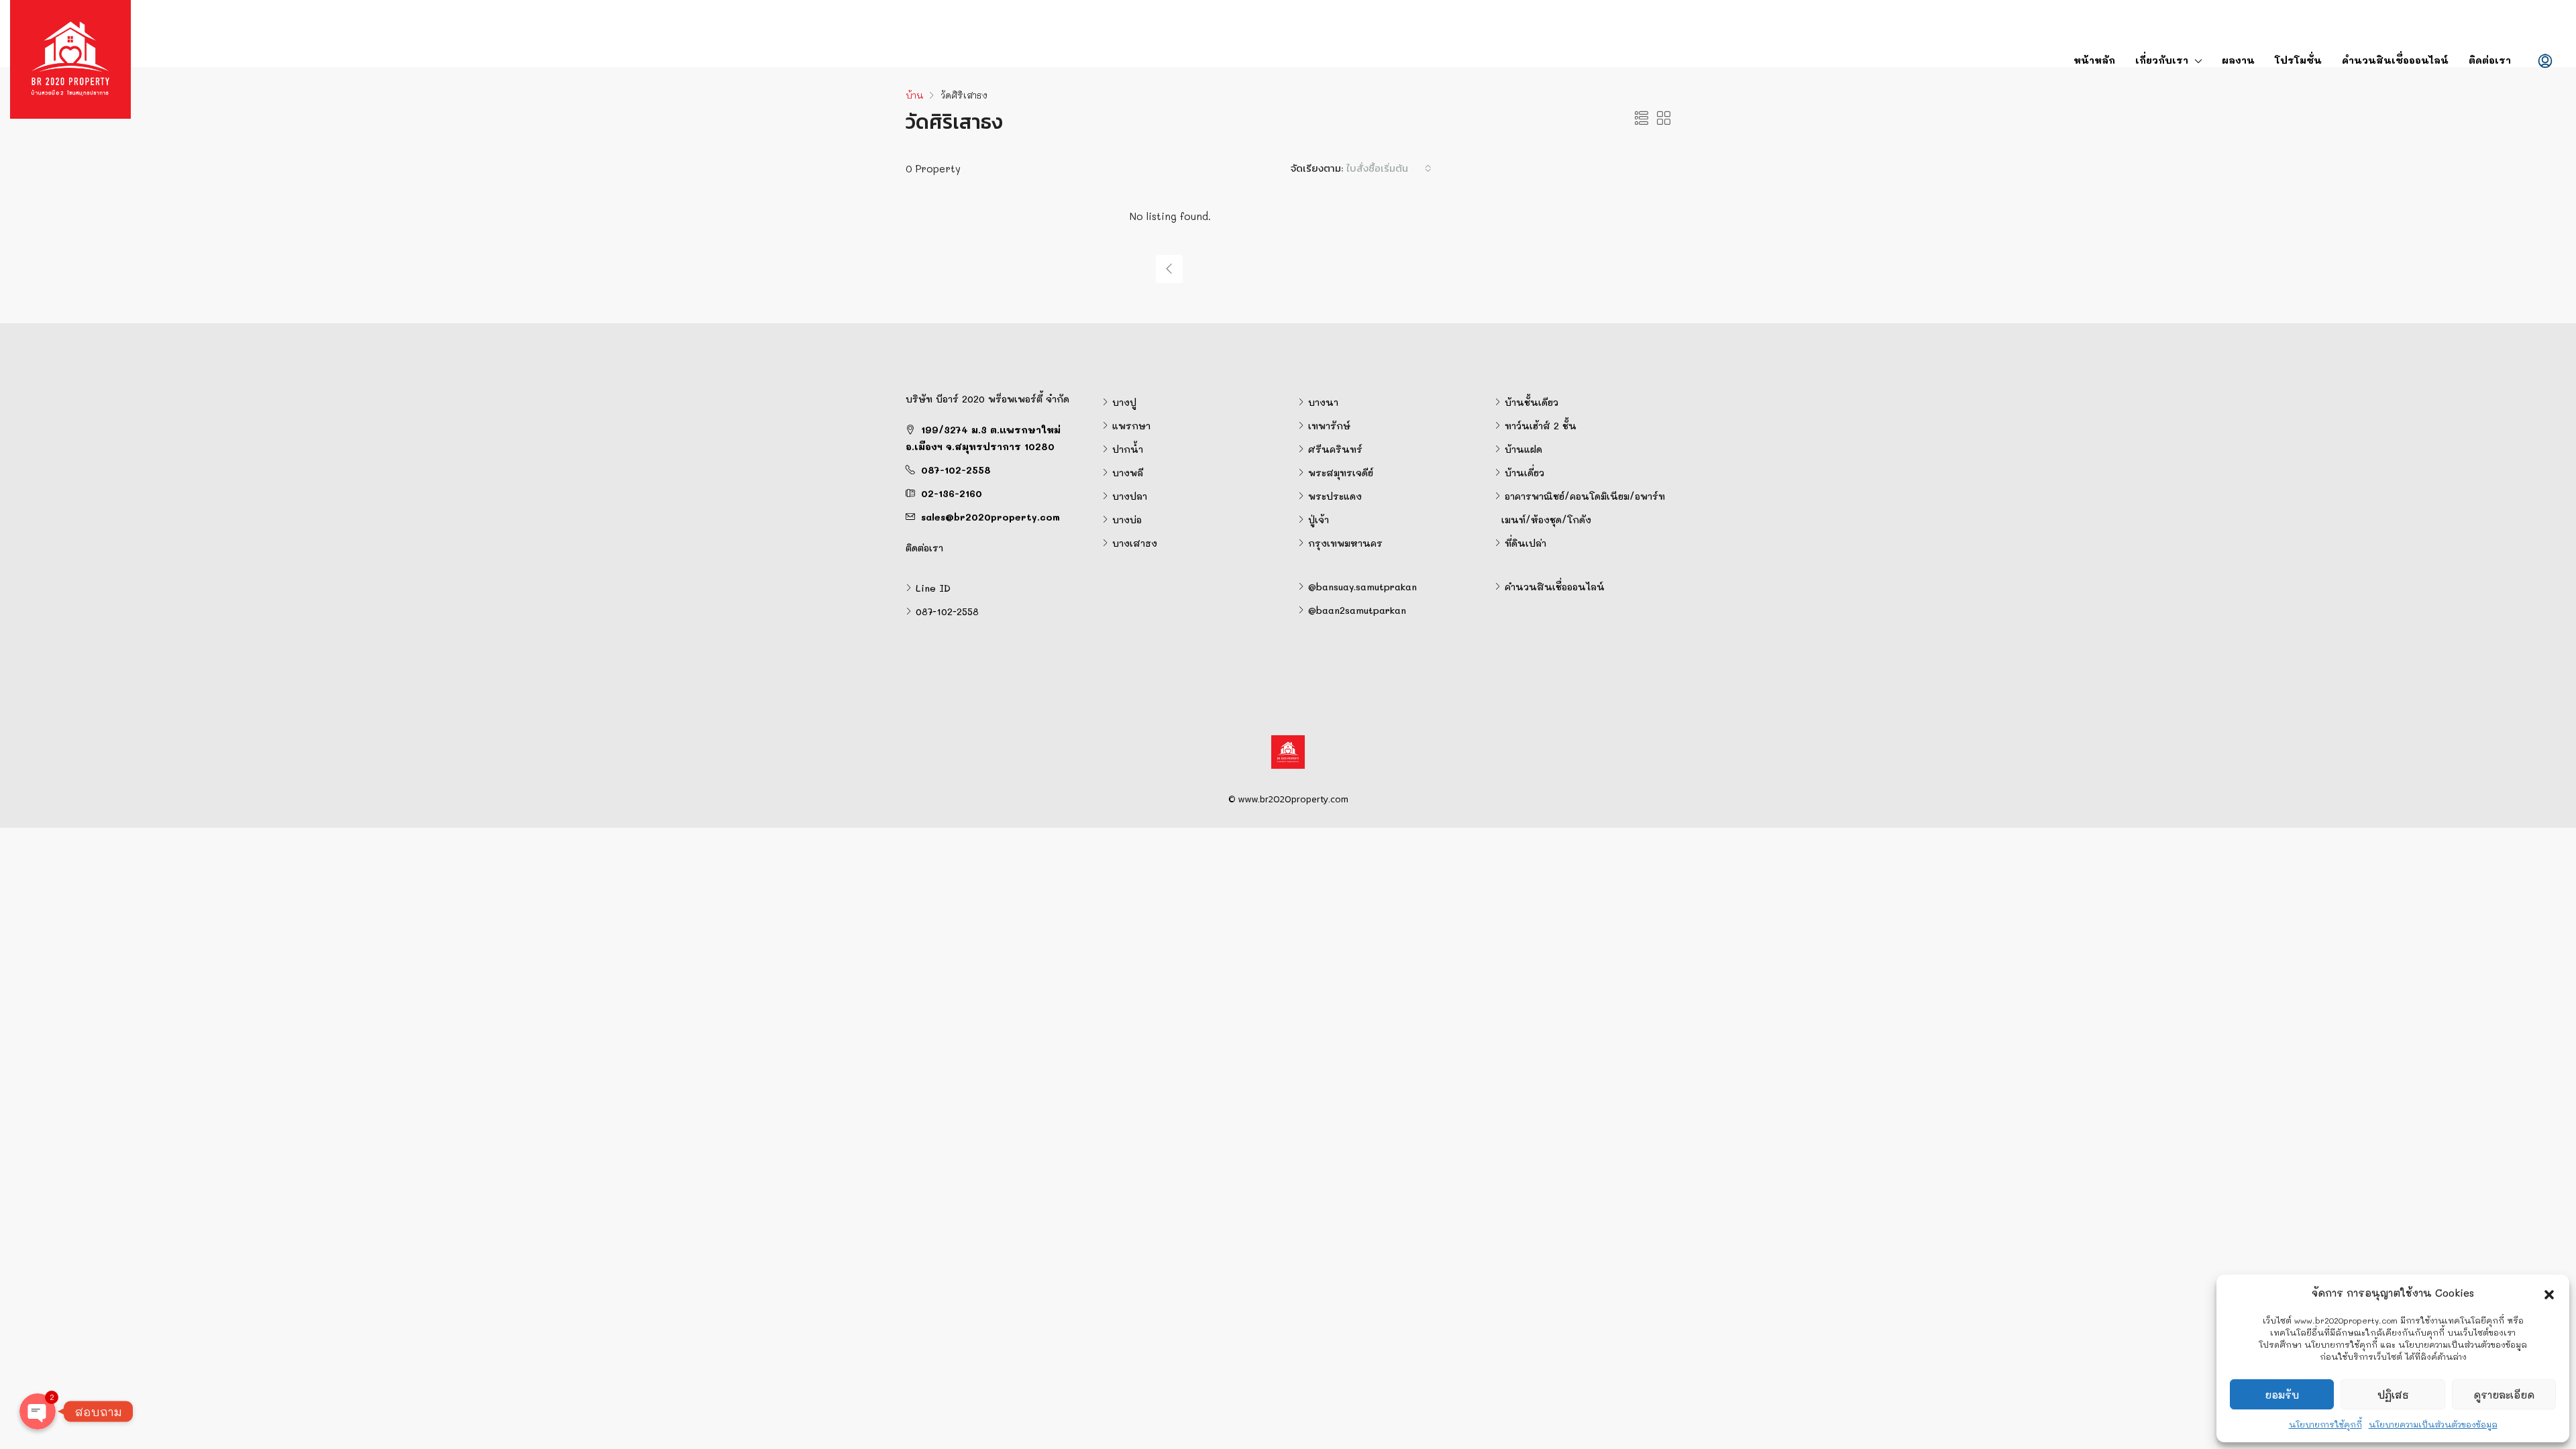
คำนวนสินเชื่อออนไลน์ (2395, 60)
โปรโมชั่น (2298, 60)
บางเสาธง (1135, 543)
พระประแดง (1335, 496)
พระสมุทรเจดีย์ (1341, 473)
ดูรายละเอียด (2504, 1395)
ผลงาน (2238, 60)
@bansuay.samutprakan (1362, 587)
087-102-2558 (956, 470)
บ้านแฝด (1523, 449)
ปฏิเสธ (2393, 1395)
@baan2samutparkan (1357, 610)
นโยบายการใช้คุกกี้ (2325, 1424)
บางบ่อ (1127, 520)
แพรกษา (1131, 426)
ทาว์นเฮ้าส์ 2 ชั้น (1541, 426)
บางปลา (1130, 496)
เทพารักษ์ (1329, 426)
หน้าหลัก (2094, 60)
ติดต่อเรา (2490, 60)
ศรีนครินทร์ (1335, 449)
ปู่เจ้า (1319, 520)
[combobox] (1389, 168)
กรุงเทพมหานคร (1345, 543)
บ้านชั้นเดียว (1532, 402)
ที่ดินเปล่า (1525, 543)
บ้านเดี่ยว (1524, 473)
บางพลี (1128, 473)
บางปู (1124, 402)
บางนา (1323, 402)
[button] (2549, 1293)
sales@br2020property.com (990, 517)
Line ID (933, 588)
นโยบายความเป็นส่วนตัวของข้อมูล (2433, 1424)
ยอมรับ (2282, 1395)
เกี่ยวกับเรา (2162, 60)
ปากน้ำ (1128, 449)
